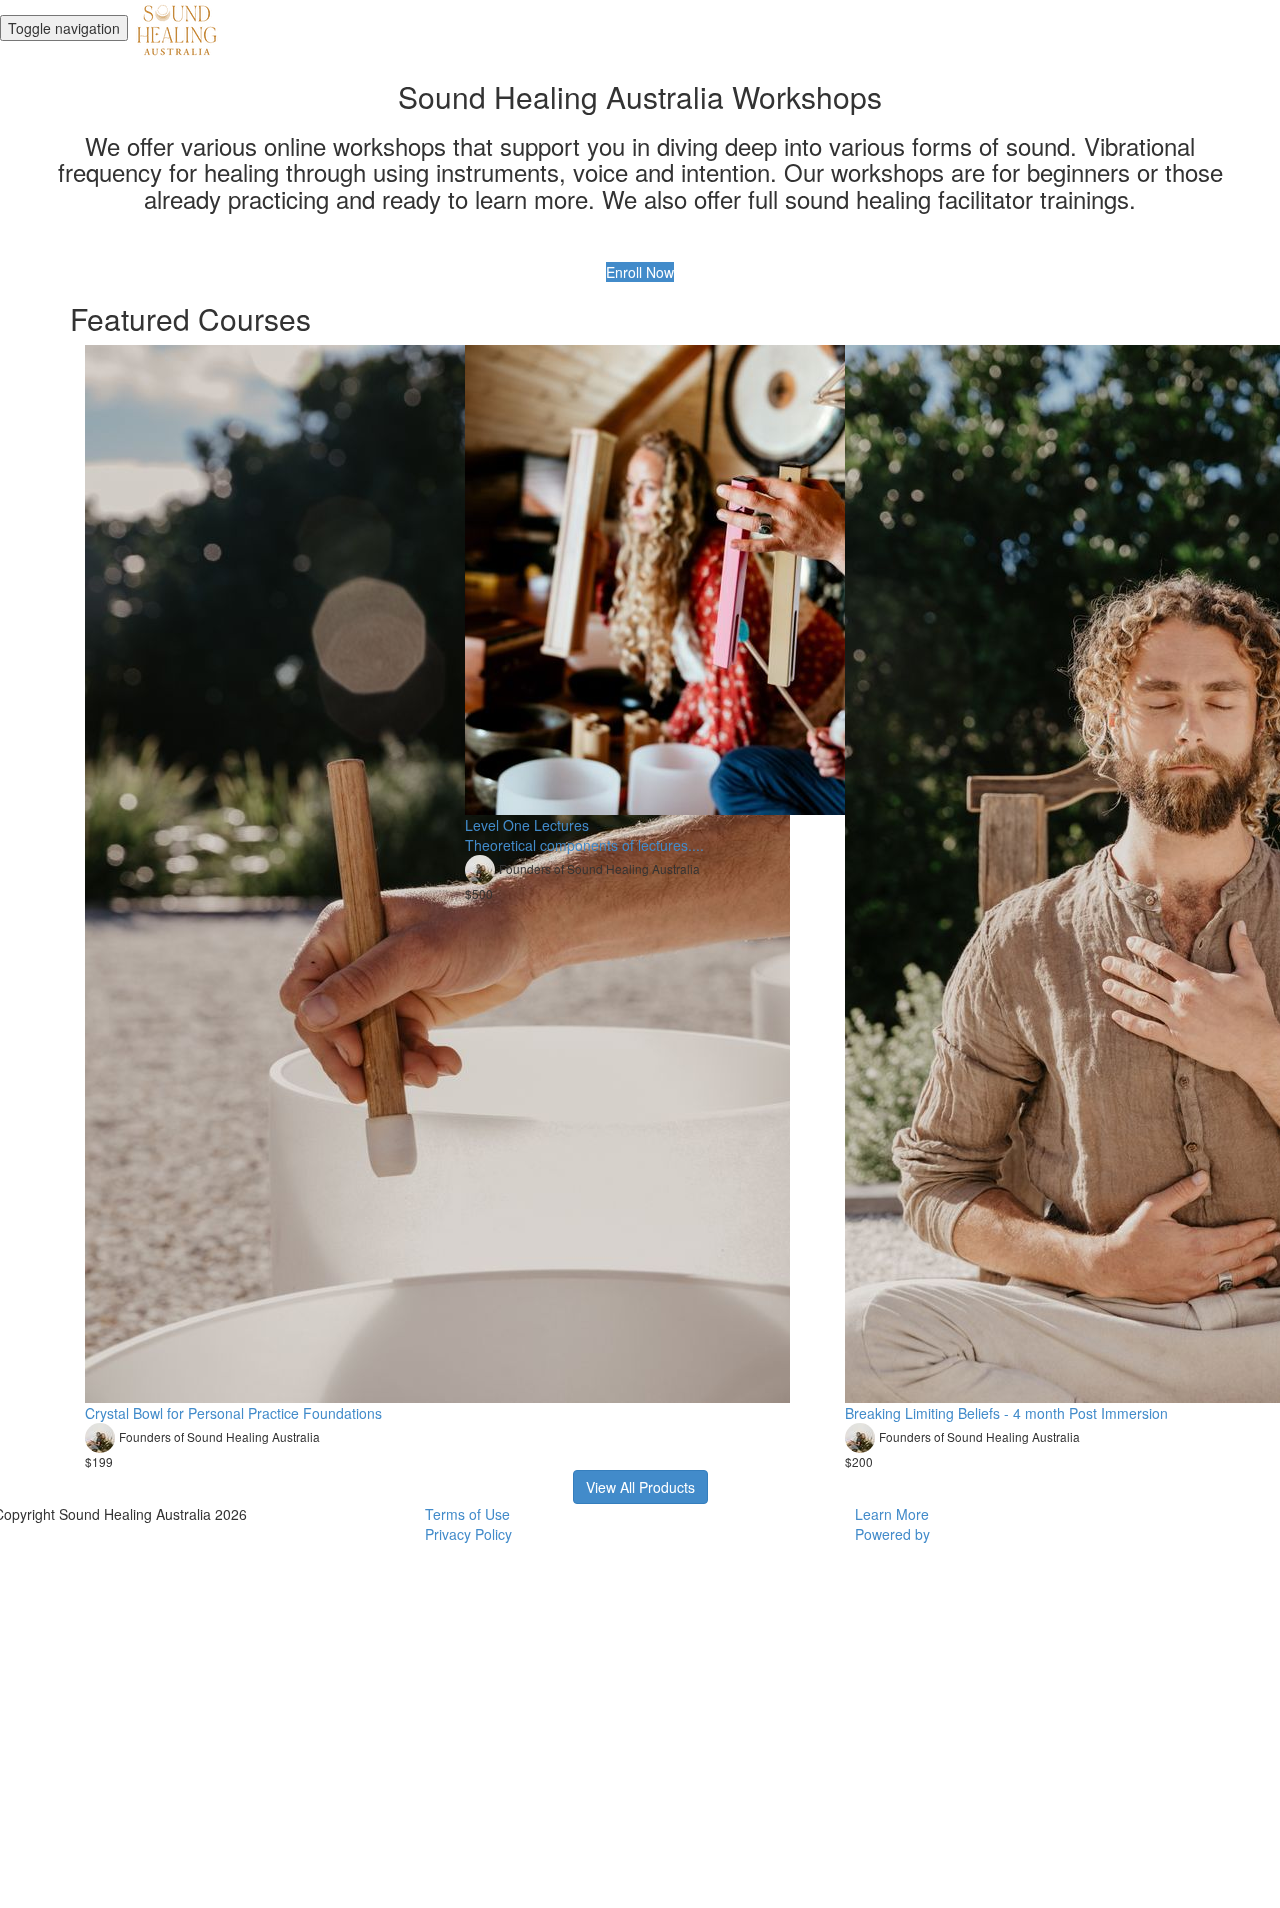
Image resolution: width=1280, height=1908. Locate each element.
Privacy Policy (468, 1534)
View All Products (640, 1487)
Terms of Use (467, 1514)
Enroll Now (640, 272)
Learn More (892, 1514)
